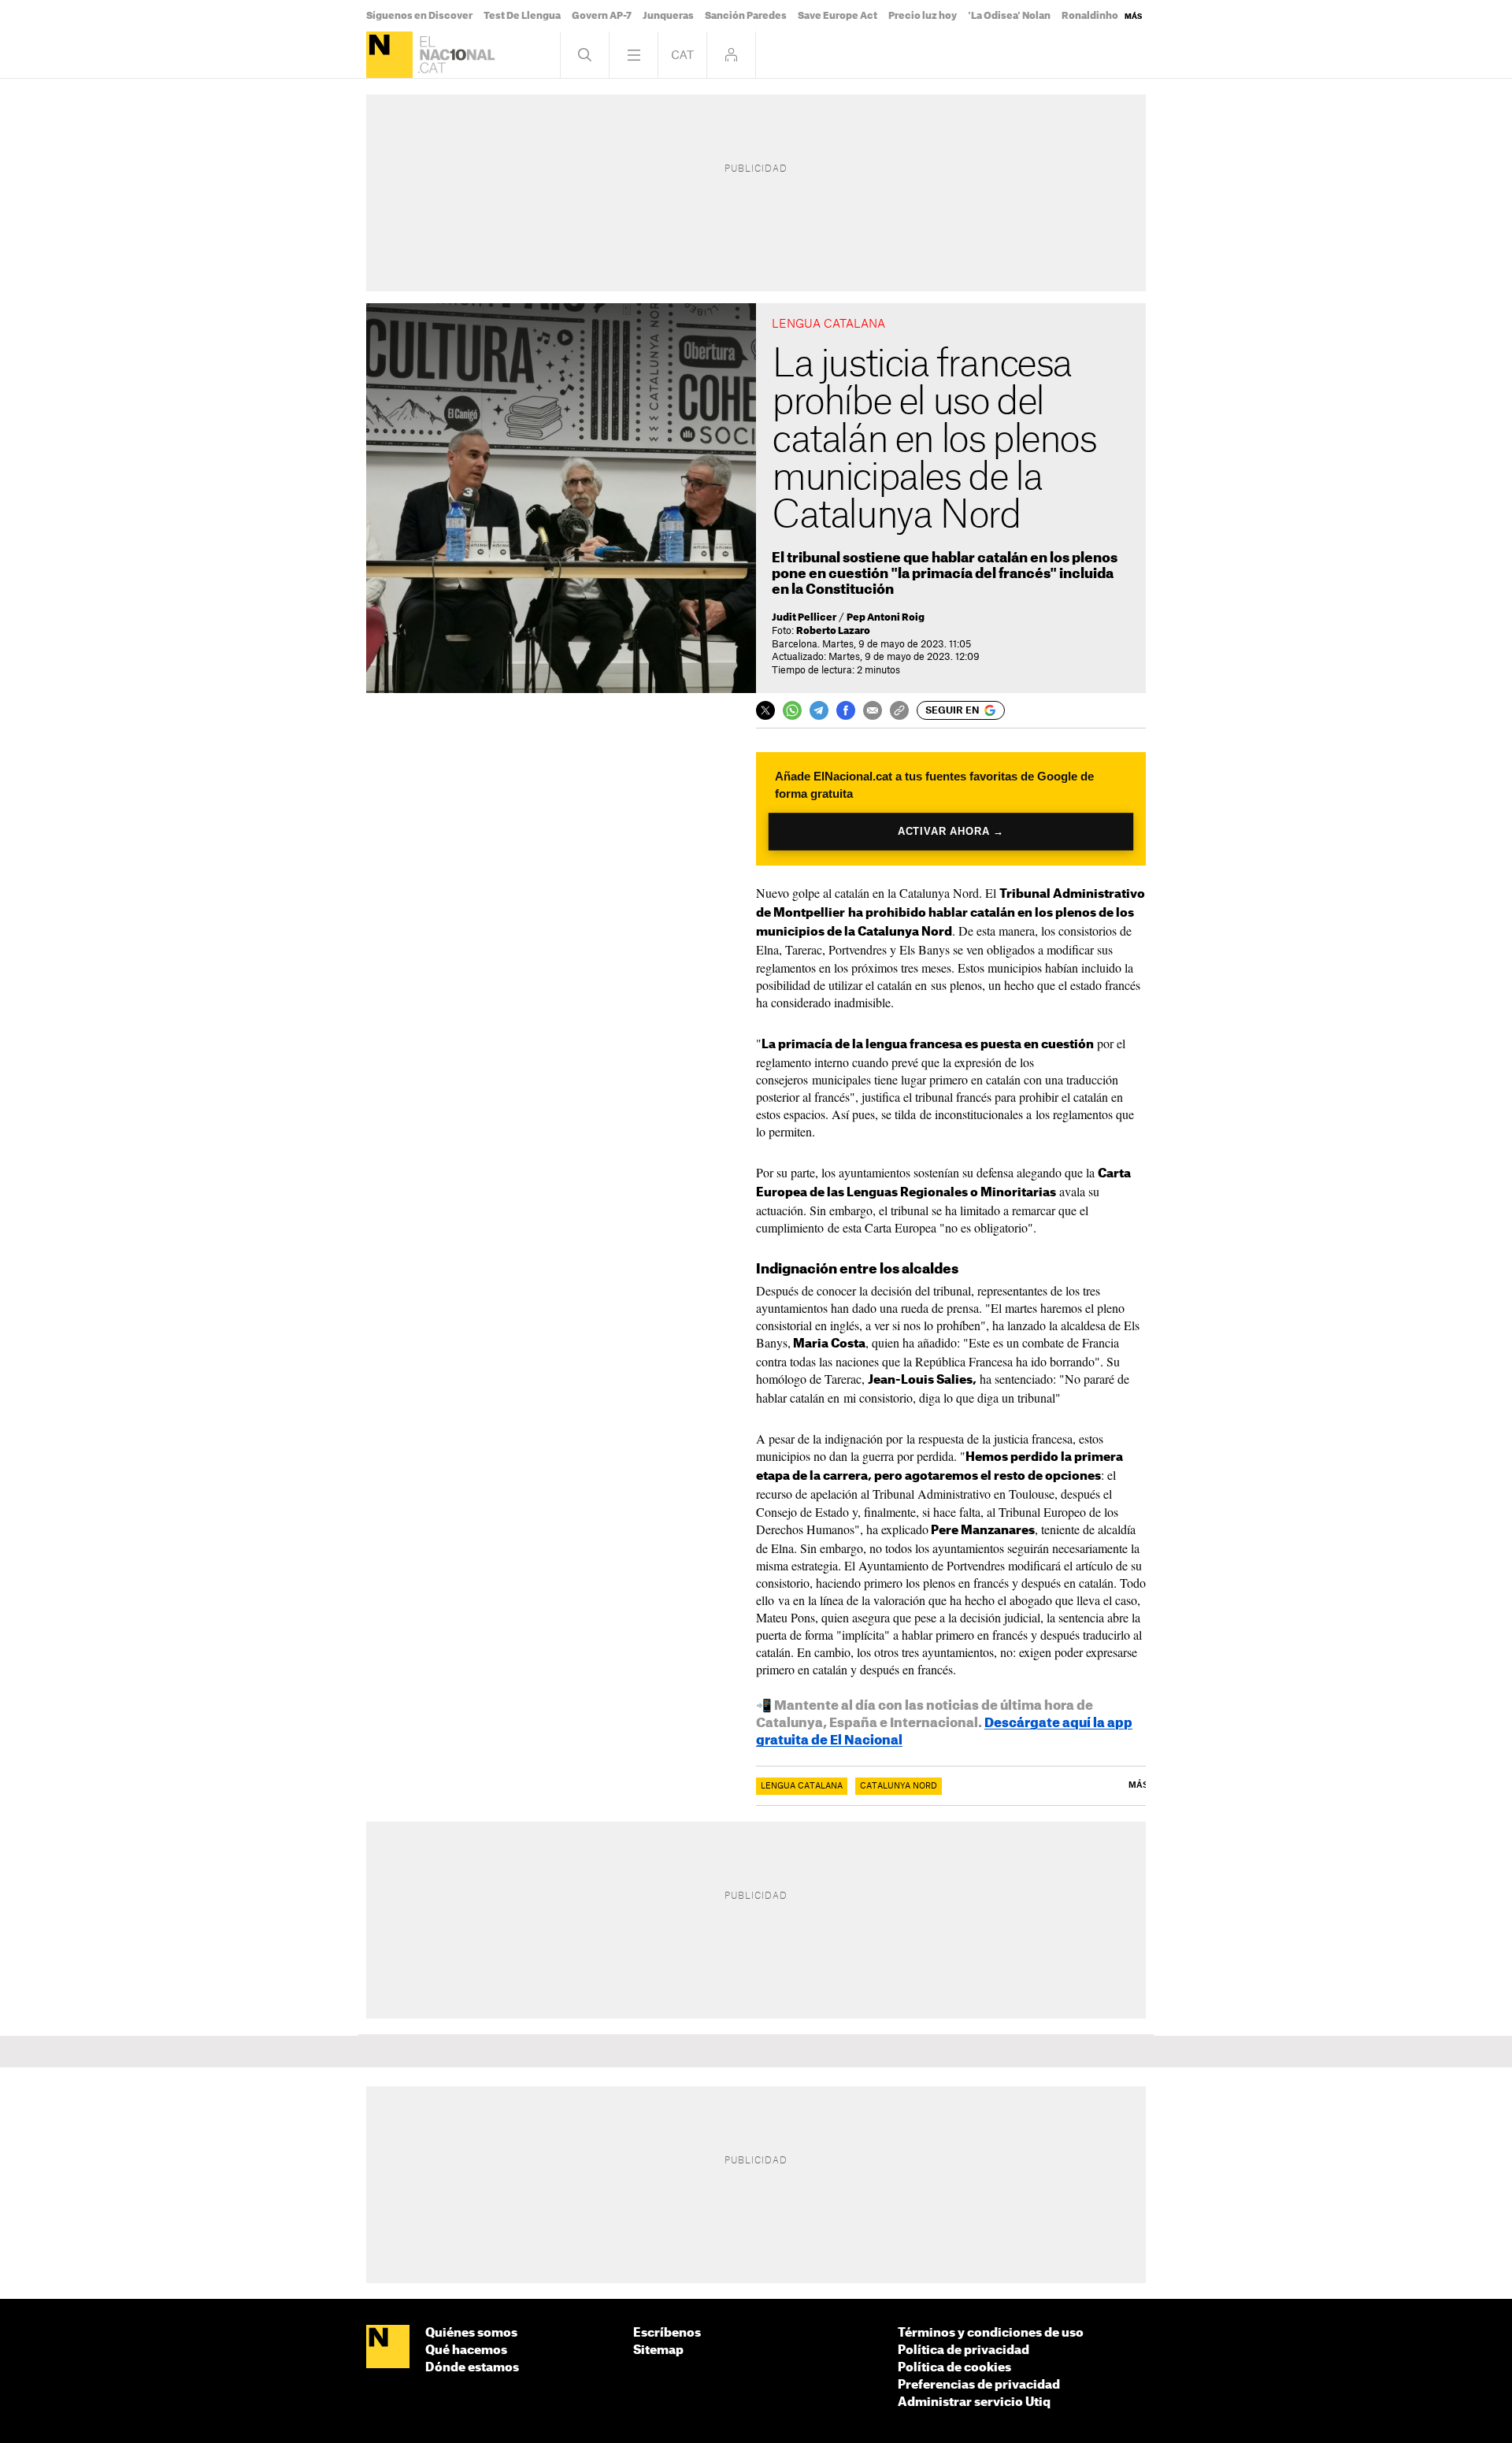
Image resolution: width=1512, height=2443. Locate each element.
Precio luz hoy (923, 16)
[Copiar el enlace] (899, 710)
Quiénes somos (471, 2333)
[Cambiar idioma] (682, 55)
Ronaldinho (1090, 16)
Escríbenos (667, 2333)
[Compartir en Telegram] (819, 710)
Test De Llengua (522, 16)
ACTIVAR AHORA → (951, 832)
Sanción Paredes (746, 16)
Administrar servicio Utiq (974, 2402)
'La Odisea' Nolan (1009, 16)
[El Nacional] (389, 55)
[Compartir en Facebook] (846, 710)
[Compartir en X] (765, 710)
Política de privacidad (964, 2350)
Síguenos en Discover (419, 16)
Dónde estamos (472, 2368)
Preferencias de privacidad (979, 2385)
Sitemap (658, 2350)
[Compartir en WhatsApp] (792, 710)
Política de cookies (954, 2368)
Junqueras (668, 16)
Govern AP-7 (602, 16)
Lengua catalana (802, 1786)
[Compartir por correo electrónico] (873, 710)
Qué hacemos (466, 2350)
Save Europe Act (838, 16)
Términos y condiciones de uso (991, 2333)
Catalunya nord (899, 1786)
